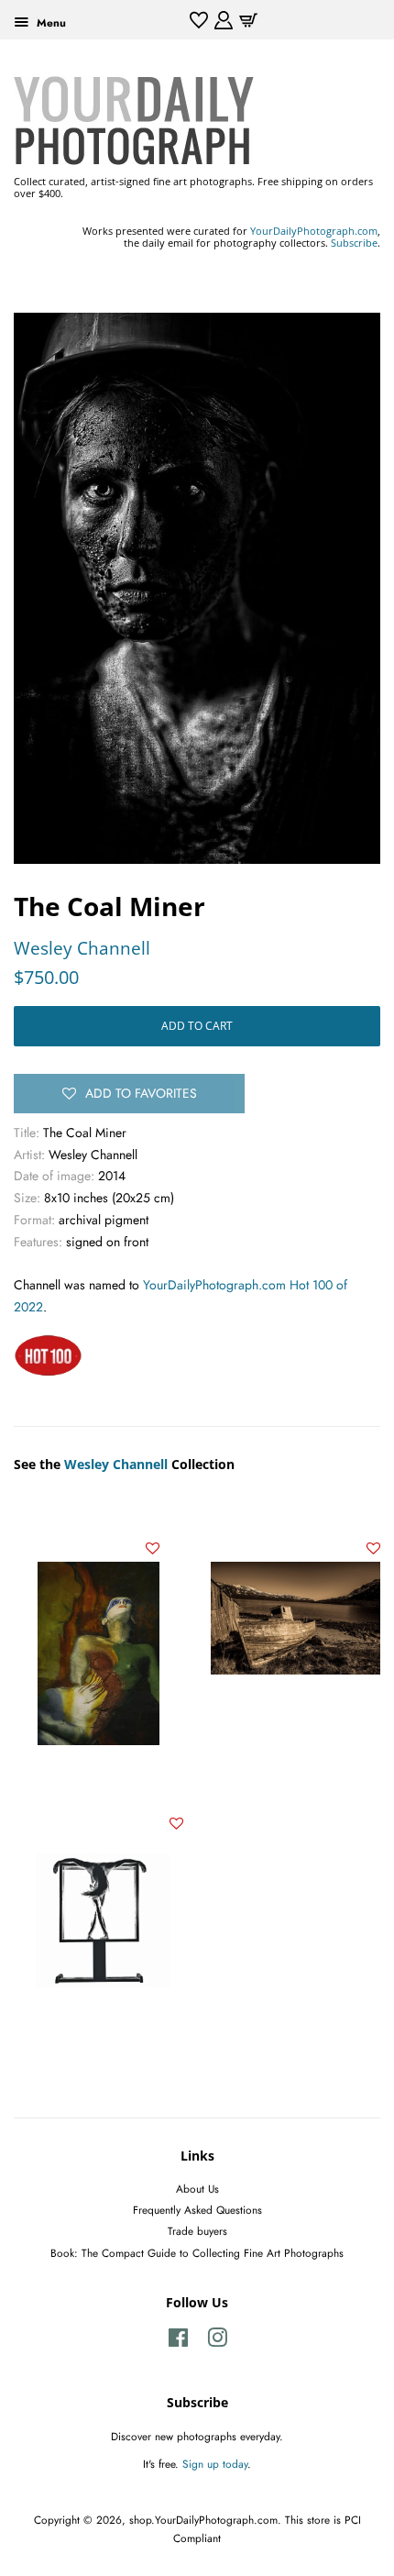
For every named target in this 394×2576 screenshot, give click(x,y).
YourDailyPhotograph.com (314, 231)
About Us (197, 2189)
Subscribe (354, 243)
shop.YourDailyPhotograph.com (203, 2520)
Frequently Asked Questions (197, 2210)
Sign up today (215, 2464)
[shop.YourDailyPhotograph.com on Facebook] (178, 2342)
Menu (49, 22)
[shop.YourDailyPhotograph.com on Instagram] (217, 2342)
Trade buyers (197, 2231)
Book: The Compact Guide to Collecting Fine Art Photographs (197, 2253)
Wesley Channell (82, 948)
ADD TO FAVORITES (141, 1093)
